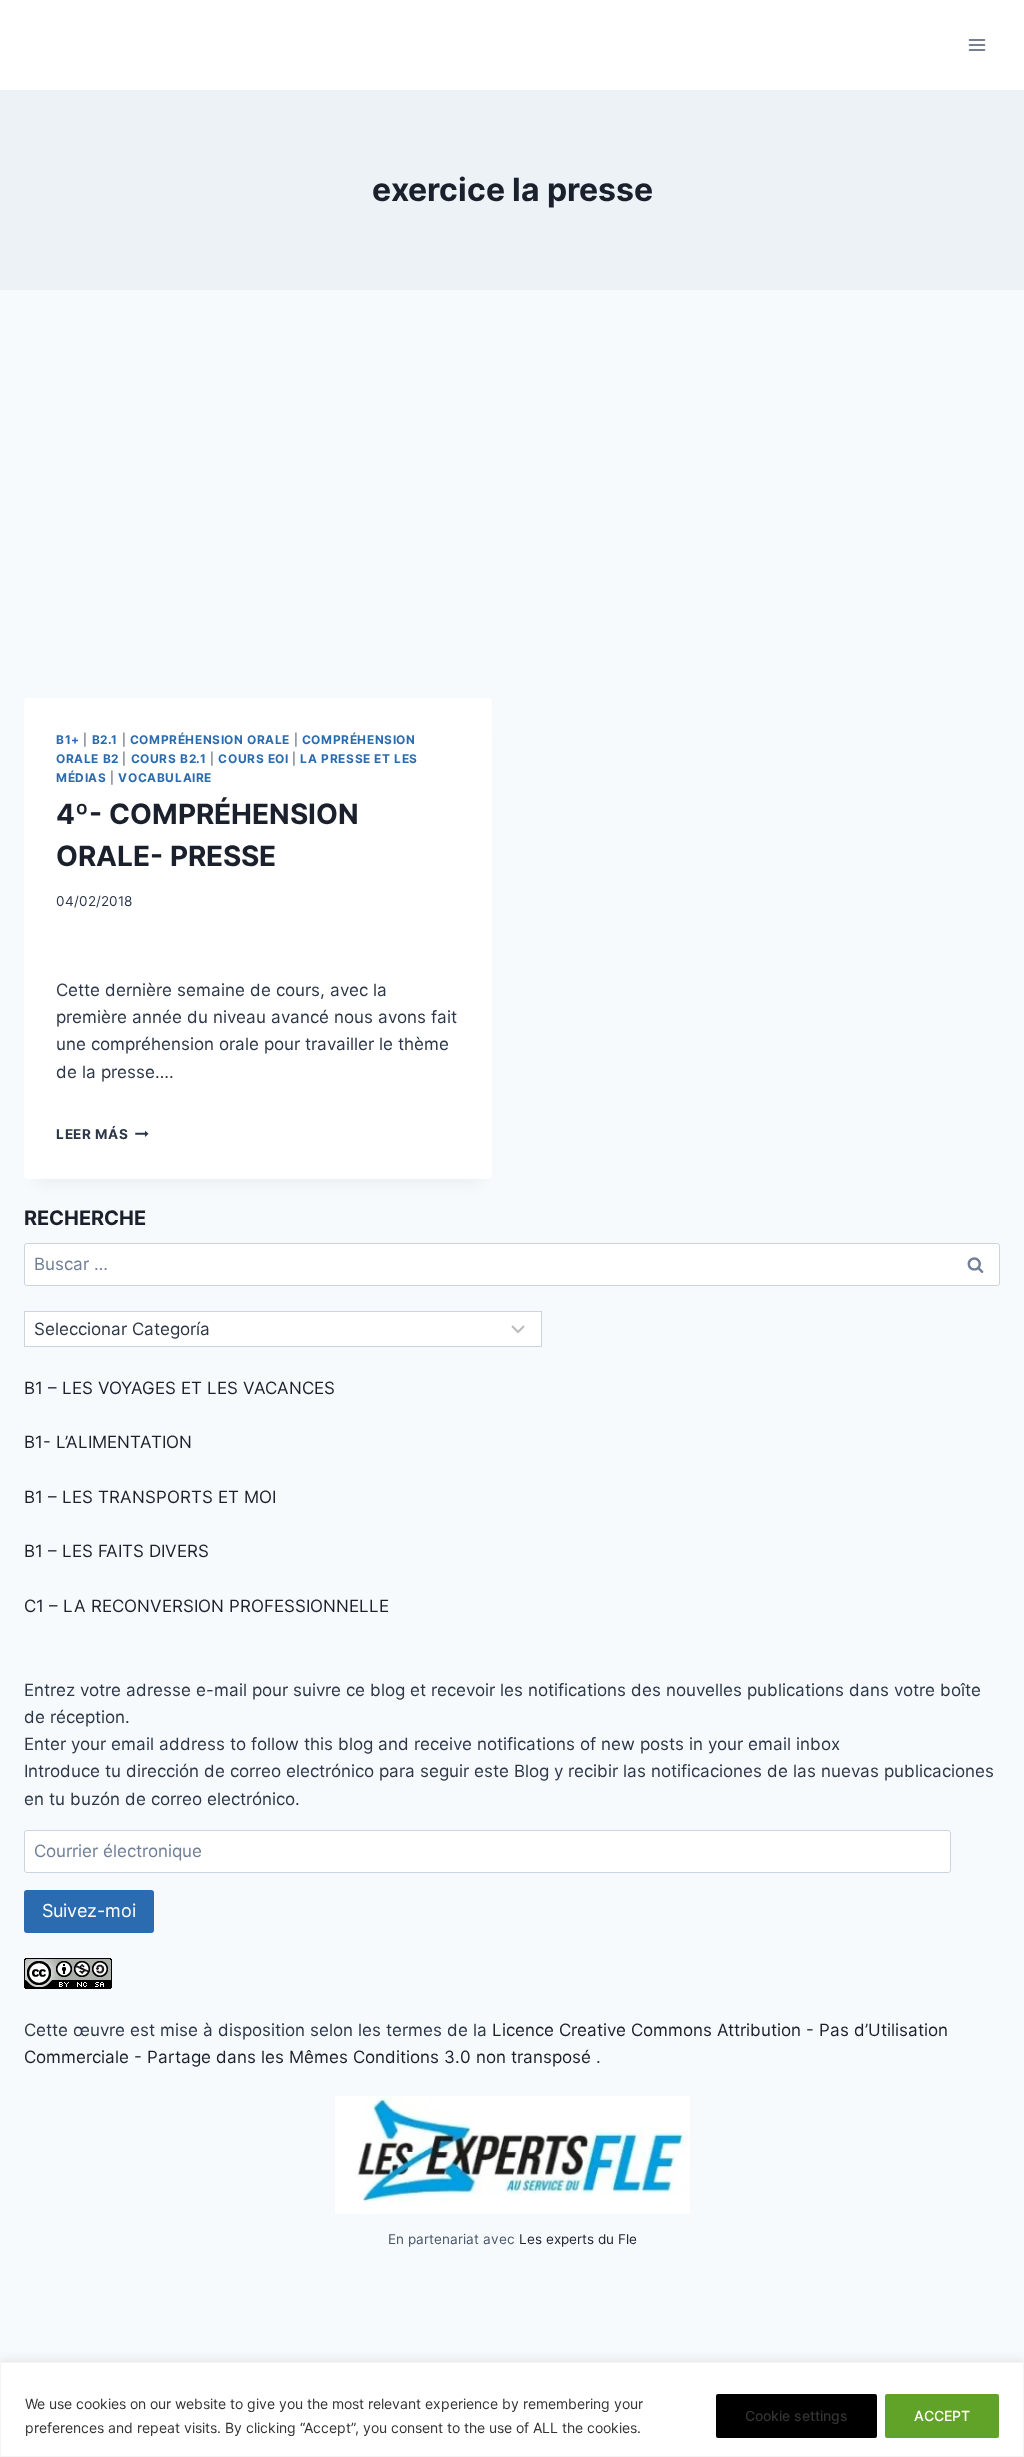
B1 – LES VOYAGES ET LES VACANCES (179, 1388)
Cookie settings (796, 2415)
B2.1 (105, 739)
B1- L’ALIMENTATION (108, 1442)
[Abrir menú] (976, 44)
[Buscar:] (512, 1264)
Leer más (102, 1134)
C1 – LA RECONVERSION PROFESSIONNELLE (206, 1606)
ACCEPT (942, 2415)
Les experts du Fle (578, 2239)
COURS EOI (253, 758)
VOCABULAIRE (165, 777)
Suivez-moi (89, 1910)
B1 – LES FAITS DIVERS (116, 1551)
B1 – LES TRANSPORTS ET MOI (150, 1497)
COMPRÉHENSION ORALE (210, 739)
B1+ (68, 739)
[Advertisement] (512, 510)
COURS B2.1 (169, 758)
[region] (512, 2409)
